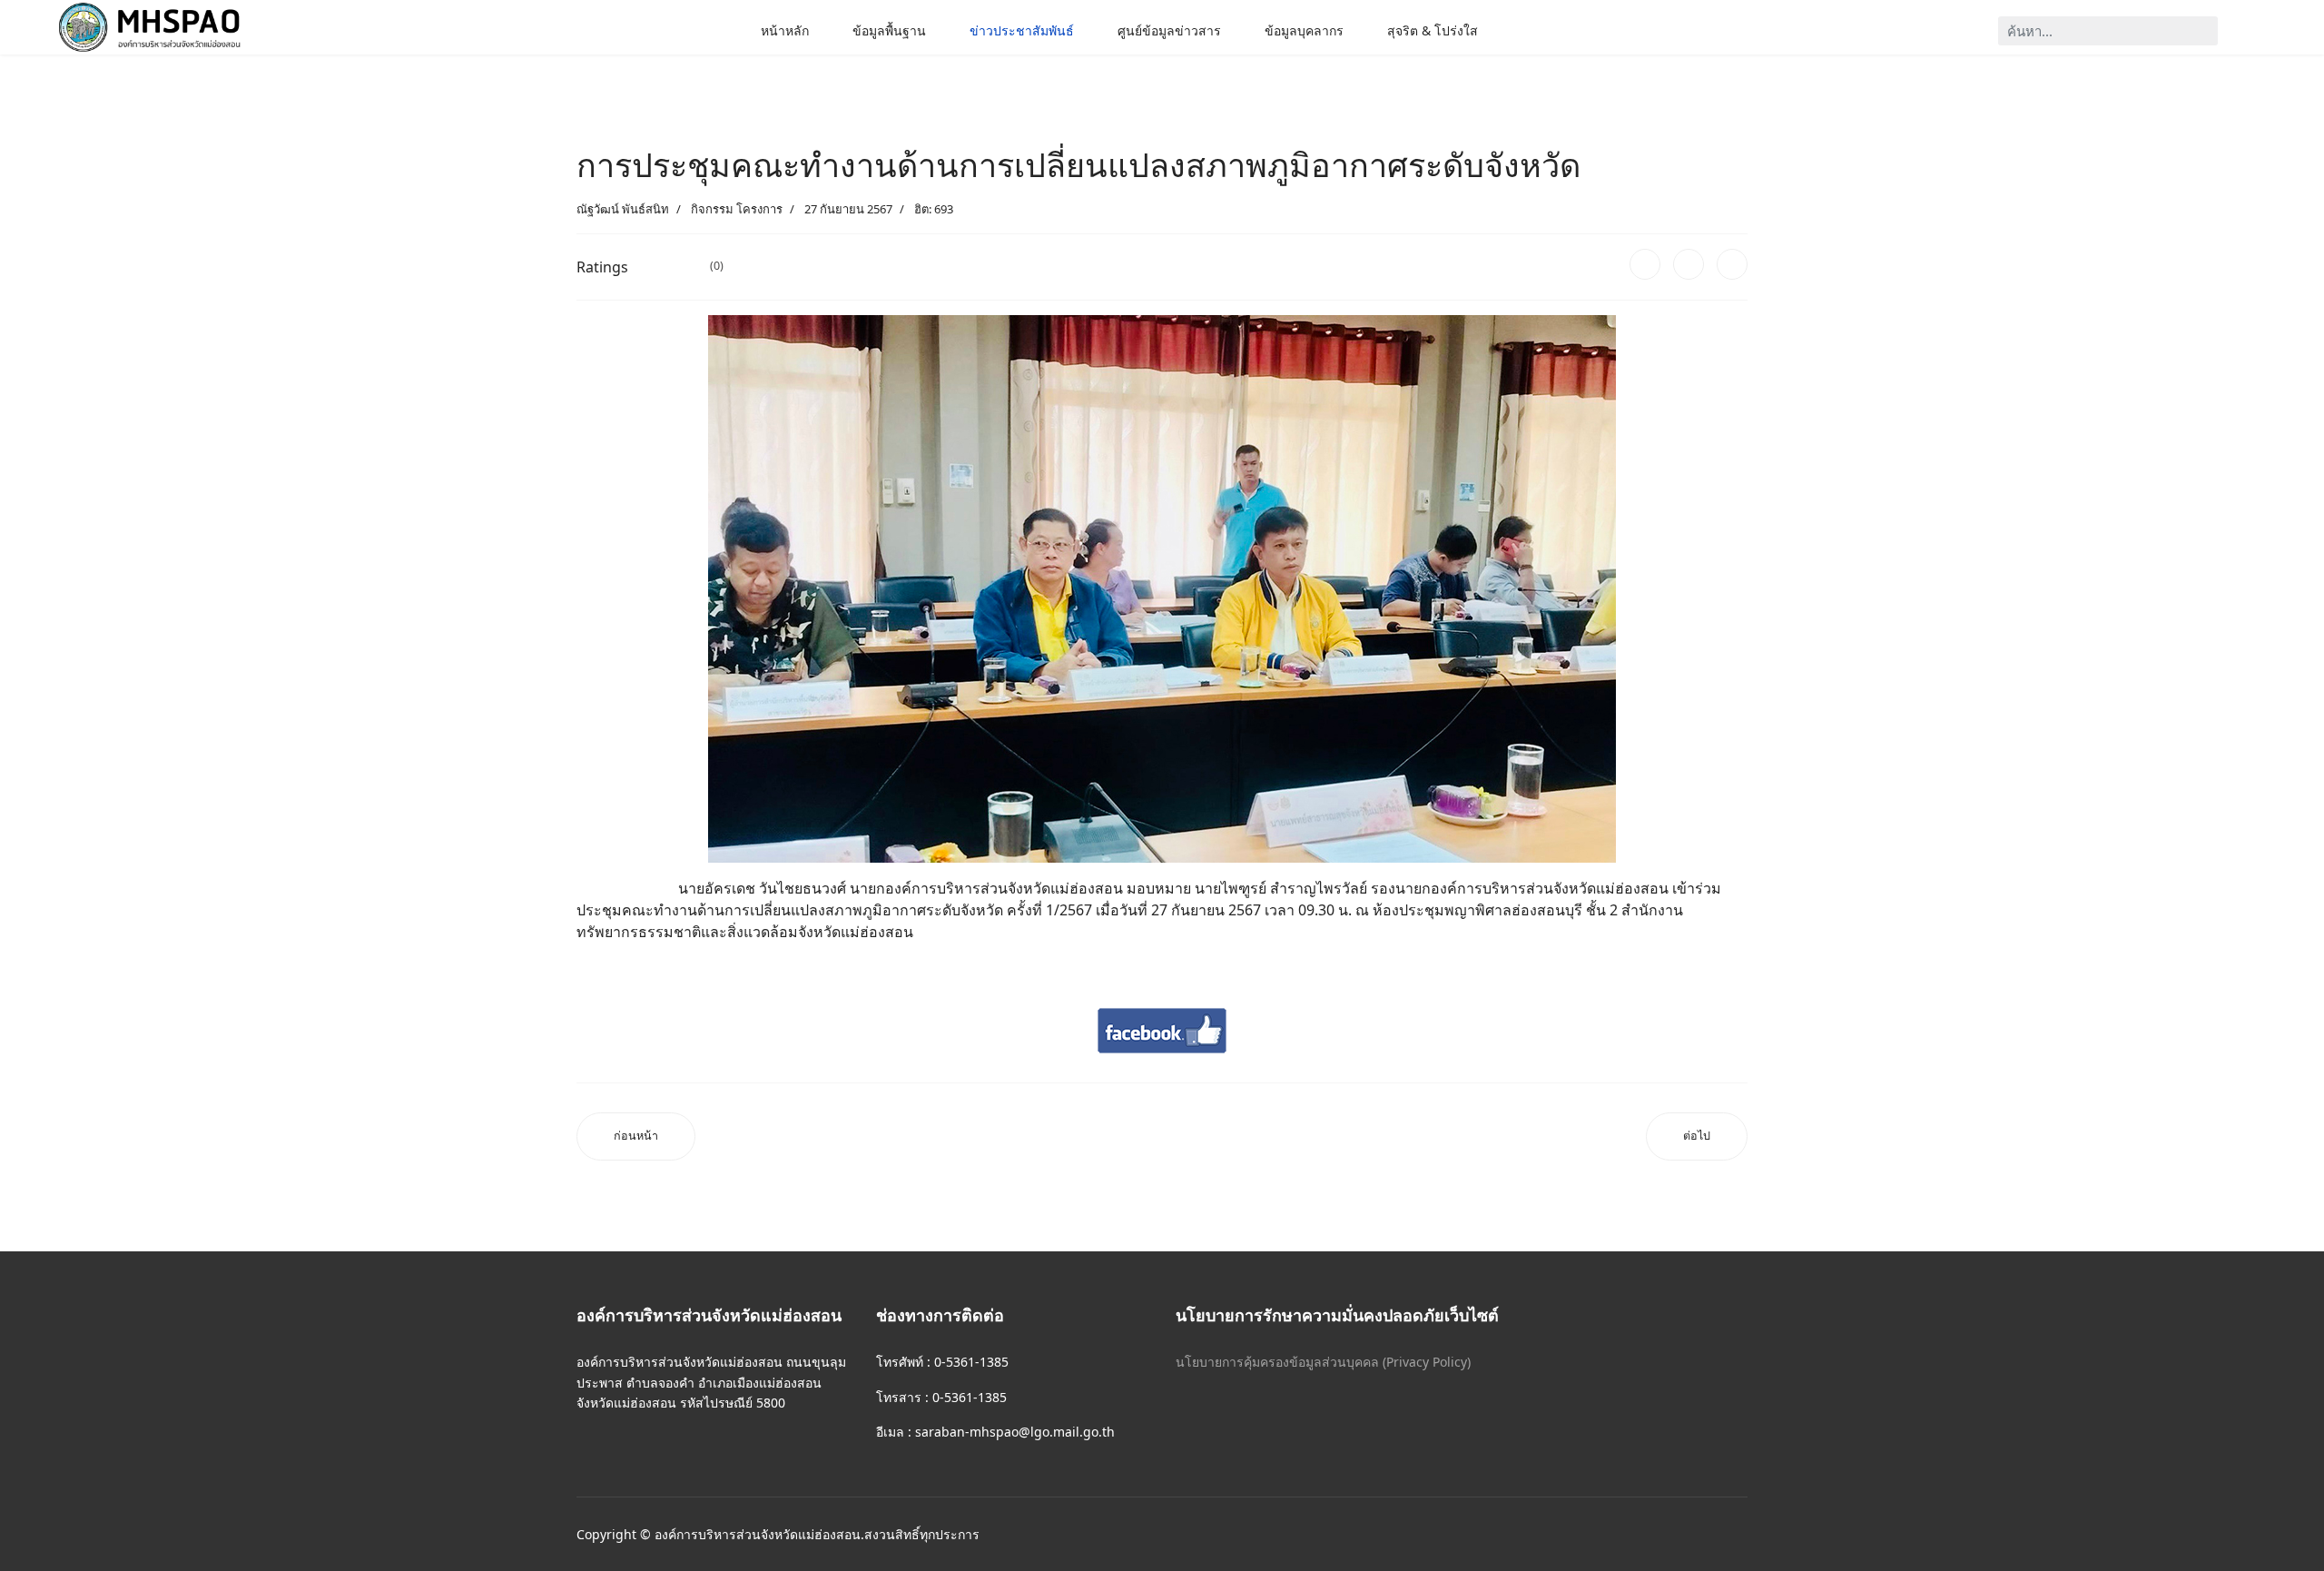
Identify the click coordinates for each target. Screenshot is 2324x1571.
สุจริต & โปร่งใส (1433, 30)
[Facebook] (1645, 264)
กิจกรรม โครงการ (737, 209)
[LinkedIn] (1732, 264)
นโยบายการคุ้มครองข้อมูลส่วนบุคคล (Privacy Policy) (1323, 1362)
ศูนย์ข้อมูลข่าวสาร (1169, 30)
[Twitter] (1689, 264)
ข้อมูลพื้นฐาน (889, 30)
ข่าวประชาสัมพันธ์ (1022, 30)
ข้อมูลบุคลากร (1304, 30)
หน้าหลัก (785, 30)
